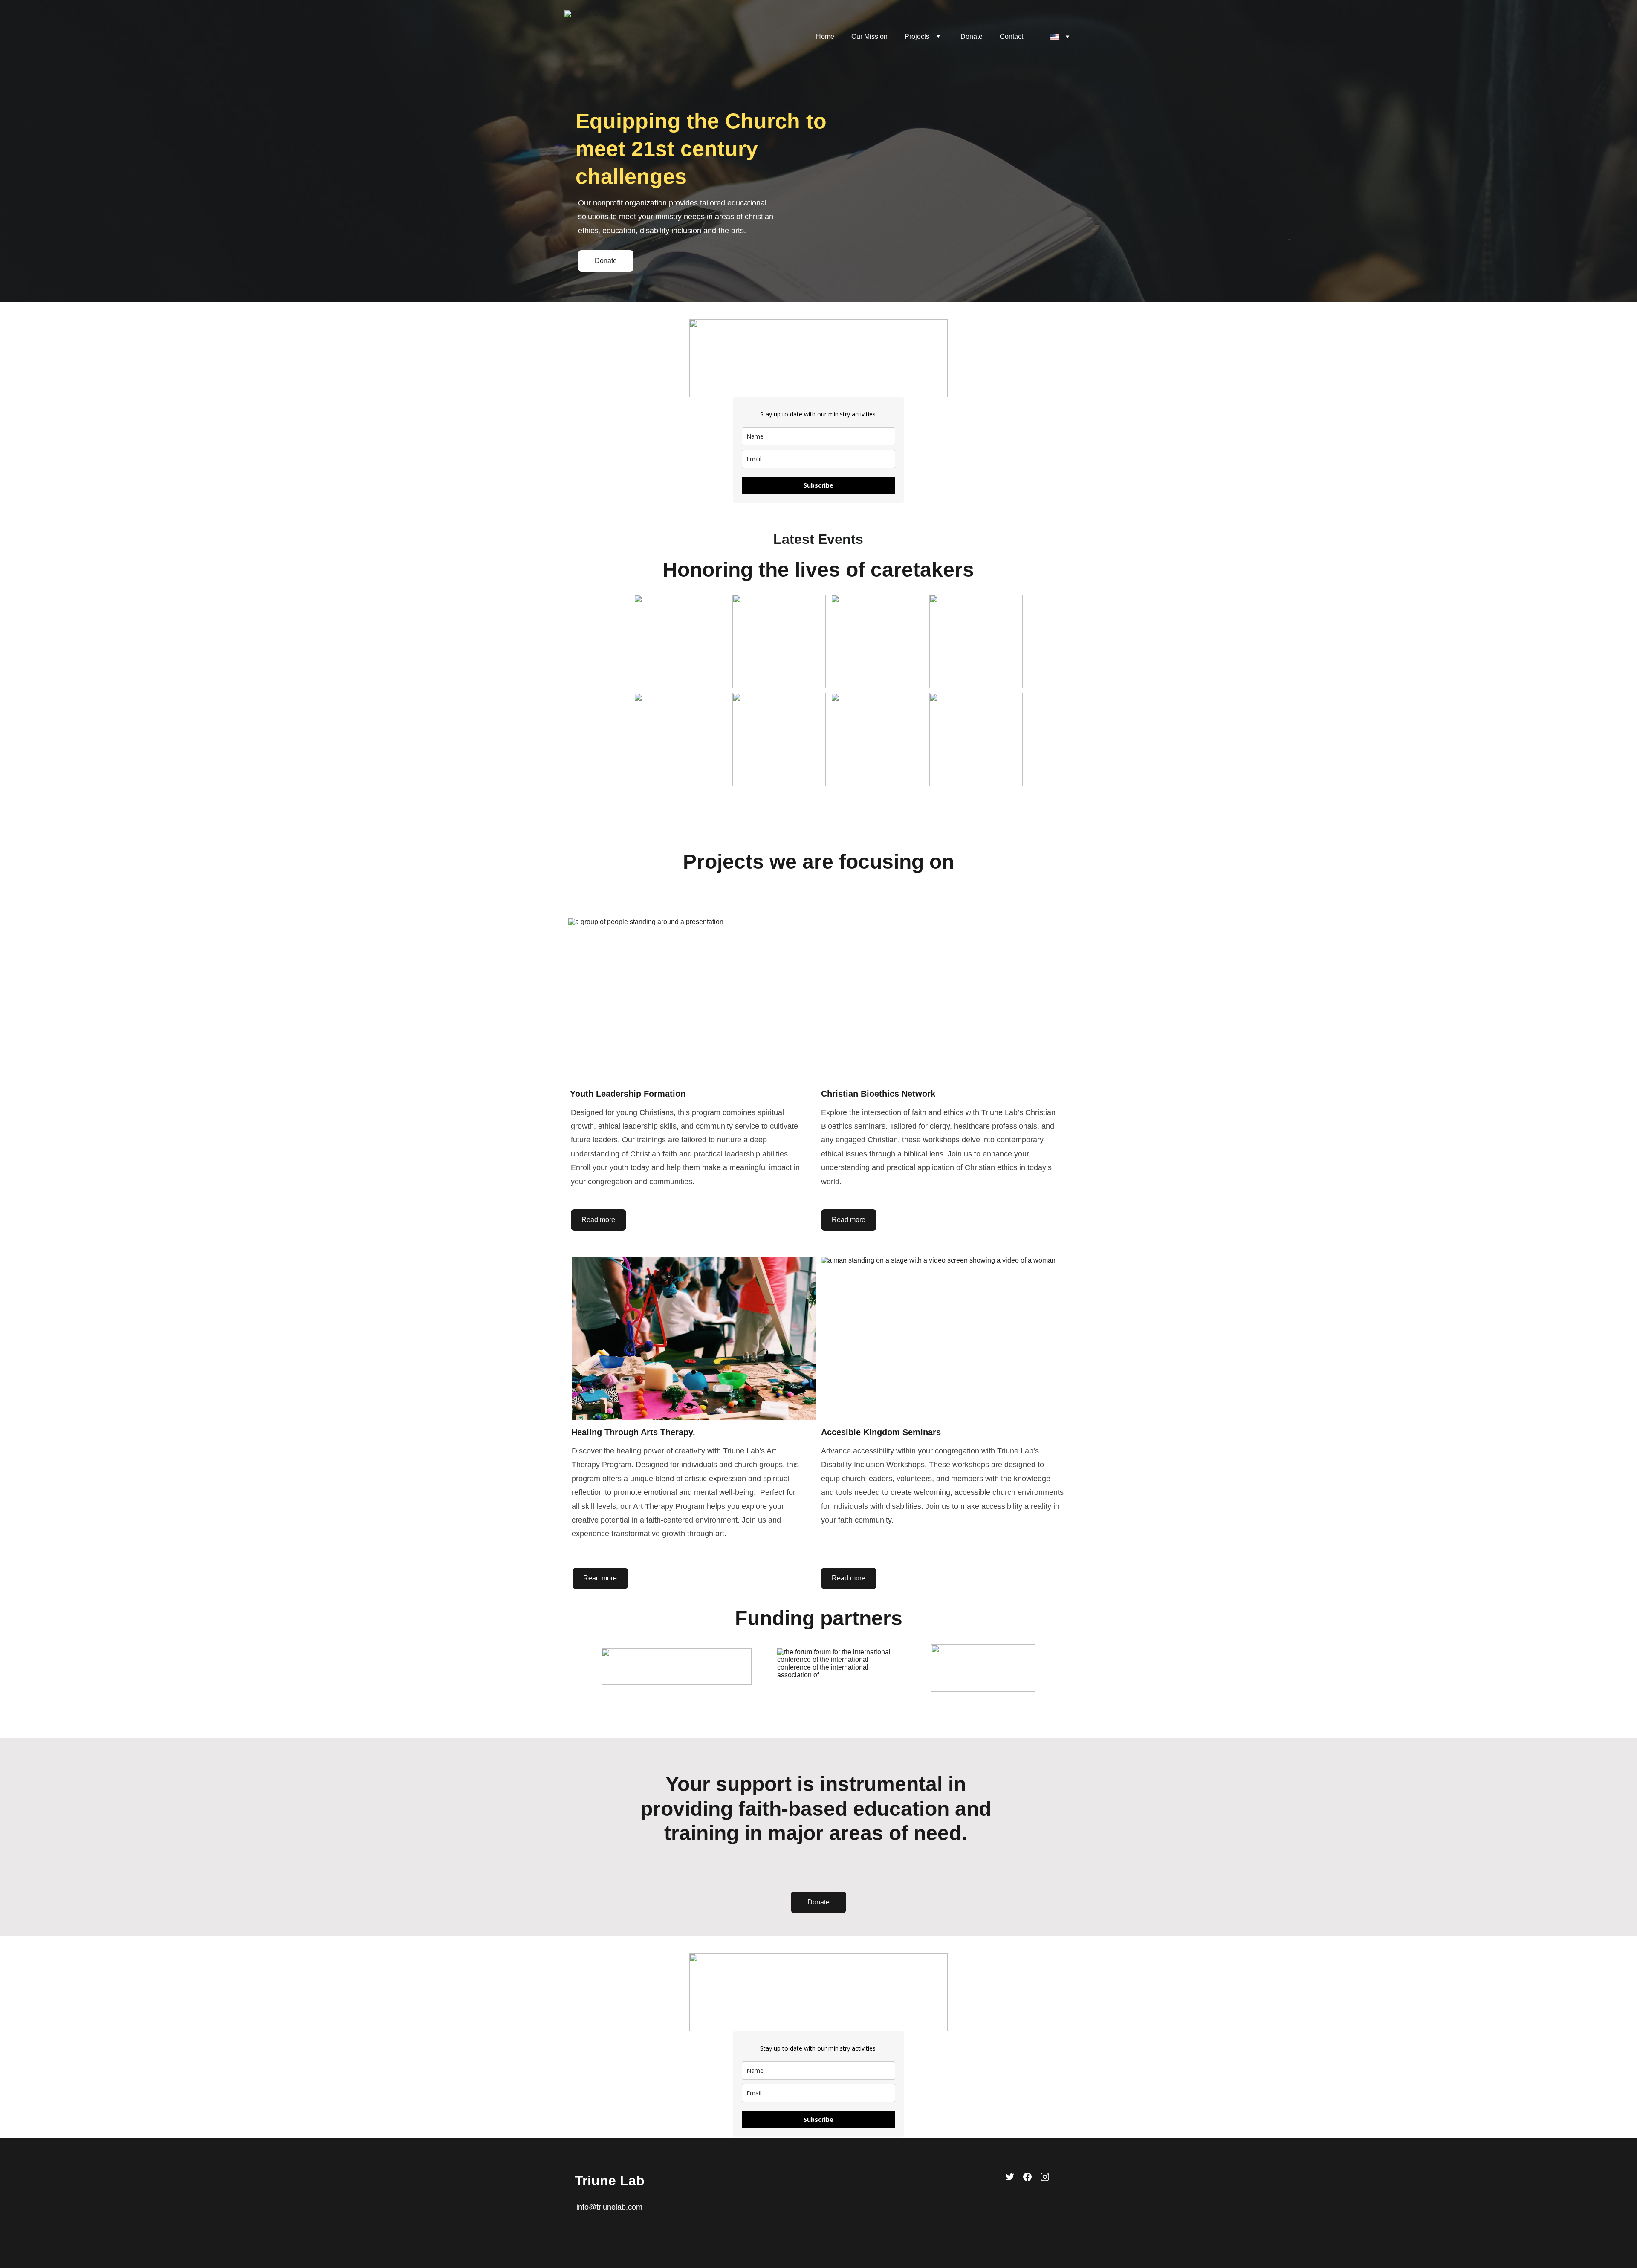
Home (825, 36)
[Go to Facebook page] (1027, 2177)
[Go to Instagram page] (1045, 2177)
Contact (1011, 36)
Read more (598, 1220)
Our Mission (869, 36)
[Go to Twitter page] (1010, 2177)
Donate (972, 36)
